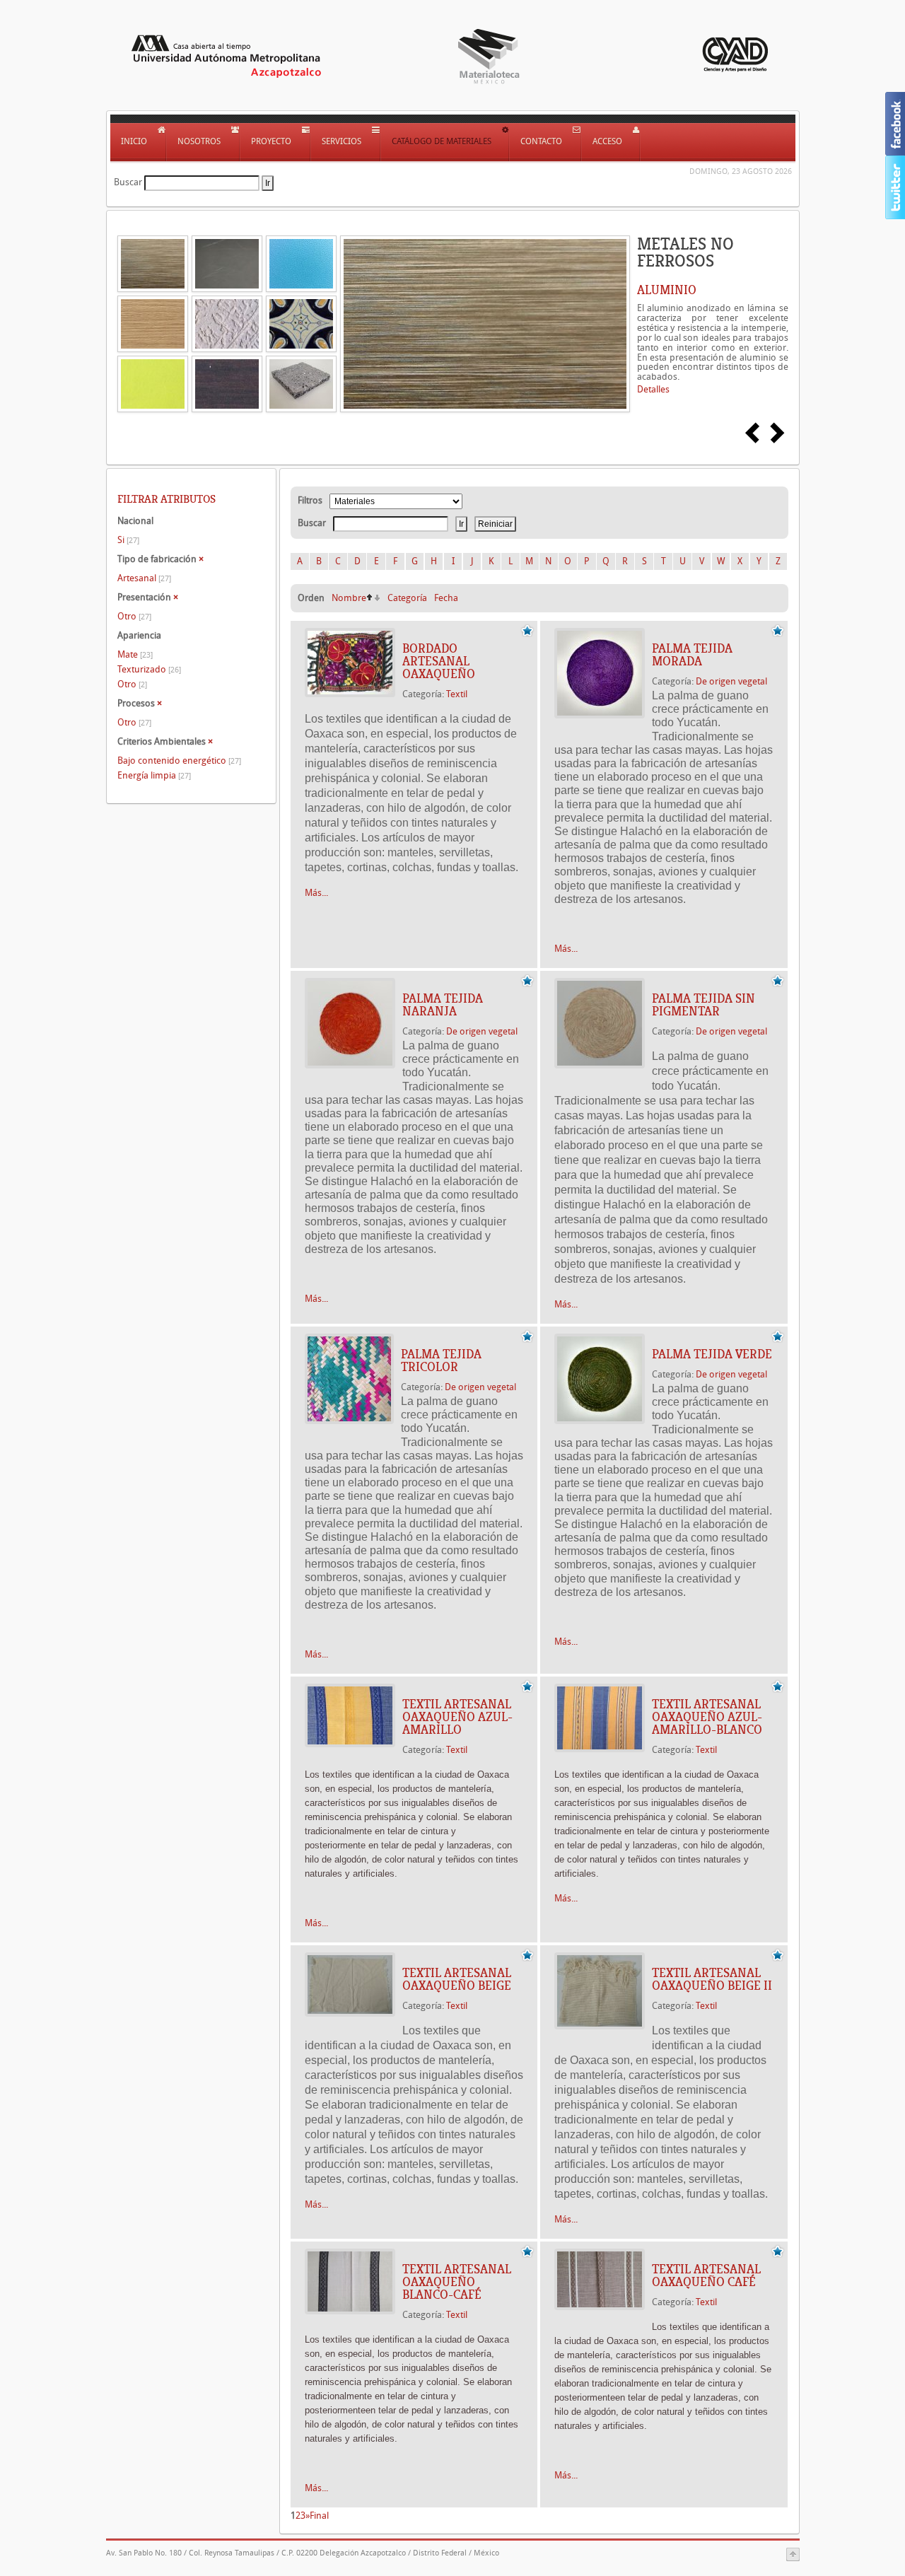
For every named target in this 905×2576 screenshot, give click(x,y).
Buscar (128, 182)
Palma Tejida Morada (692, 655)
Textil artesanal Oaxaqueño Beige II (712, 1979)
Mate (135, 654)
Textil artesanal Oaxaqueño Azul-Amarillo (457, 1717)
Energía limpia (154, 775)
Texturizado (149, 669)
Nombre (349, 598)
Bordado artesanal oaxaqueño (439, 661)
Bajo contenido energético (179, 760)
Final (319, 2516)
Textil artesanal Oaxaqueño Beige (457, 1979)
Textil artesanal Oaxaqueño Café (706, 2275)
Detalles (653, 389)
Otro (134, 616)
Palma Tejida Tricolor (441, 1360)
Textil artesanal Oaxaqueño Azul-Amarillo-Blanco (707, 1717)
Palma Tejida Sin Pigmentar (703, 1005)
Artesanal (144, 578)
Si (128, 540)
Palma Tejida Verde (712, 1354)
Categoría (407, 598)
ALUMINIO (667, 290)
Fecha (446, 598)
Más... (316, 893)
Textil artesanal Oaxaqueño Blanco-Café (457, 2282)
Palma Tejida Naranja (443, 1005)
